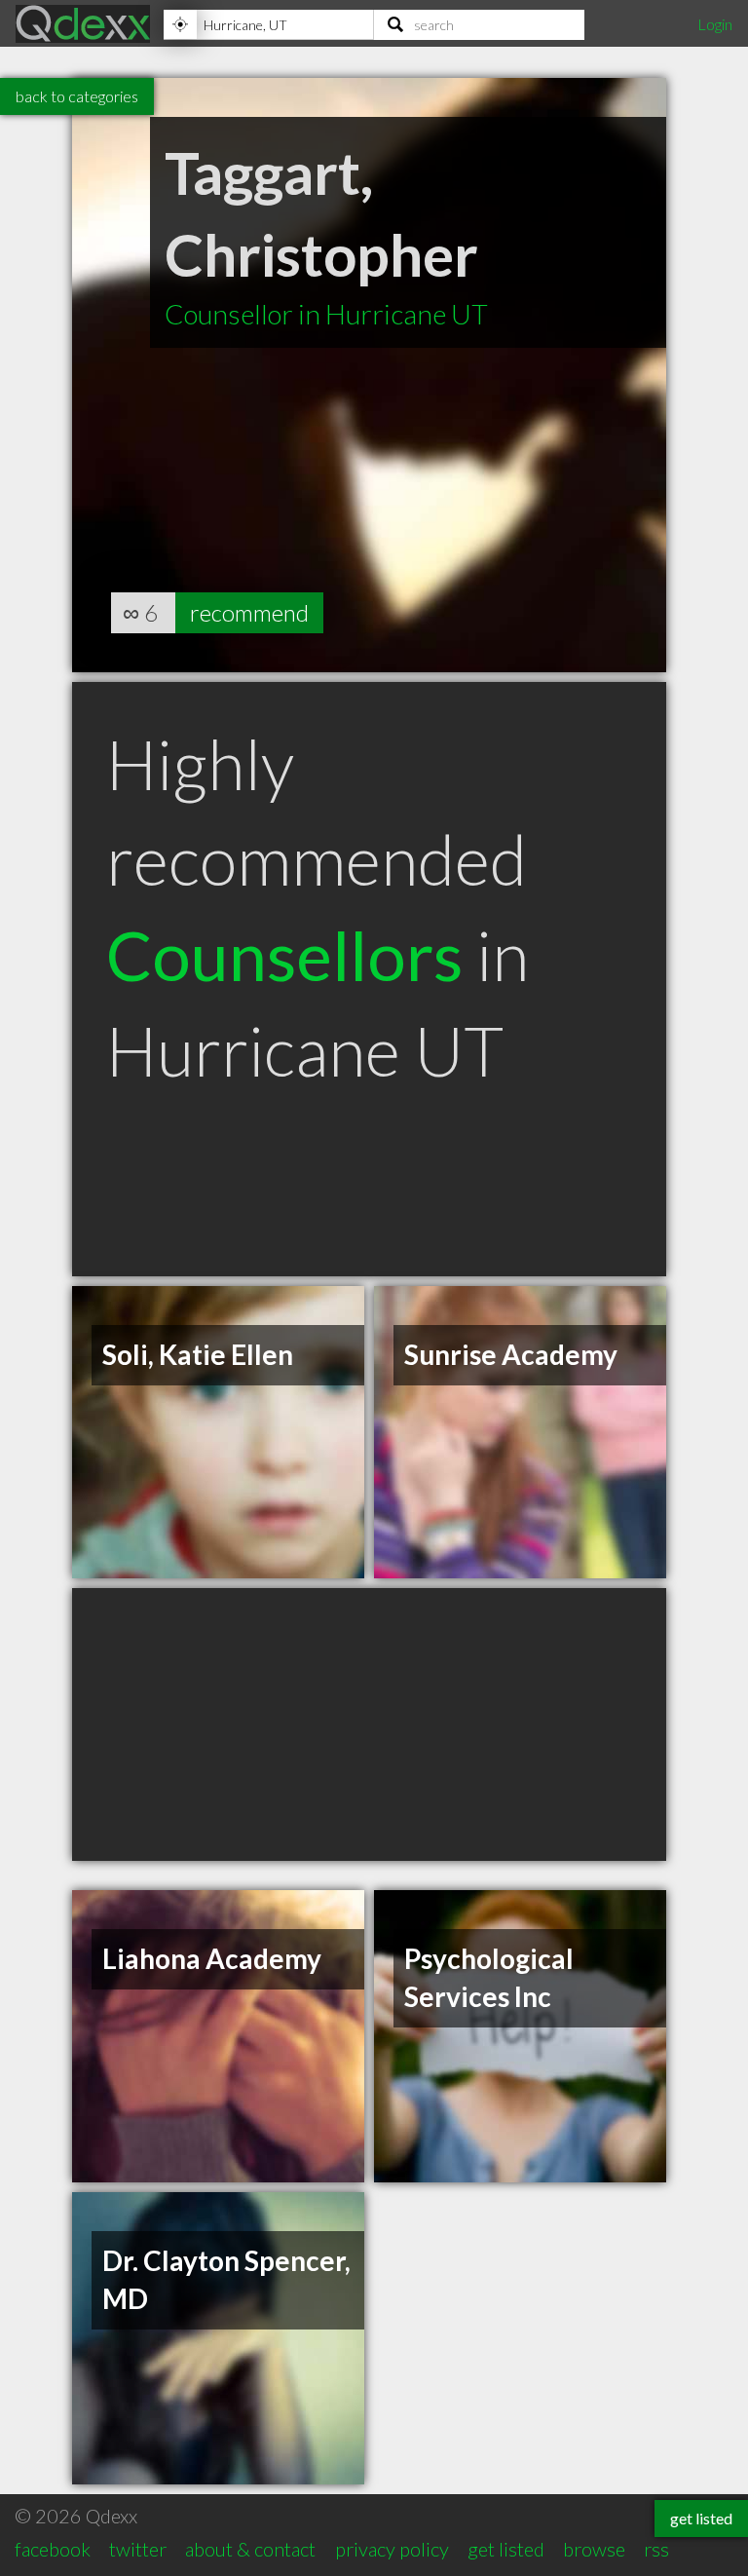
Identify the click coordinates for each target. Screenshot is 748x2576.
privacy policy (392, 2549)
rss (656, 2549)
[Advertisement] (369, 1724)
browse (594, 2549)
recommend (249, 612)
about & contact (250, 2549)
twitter (138, 2549)
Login (715, 24)
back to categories (77, 96)
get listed (506, 2549)
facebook (53, 2549)
